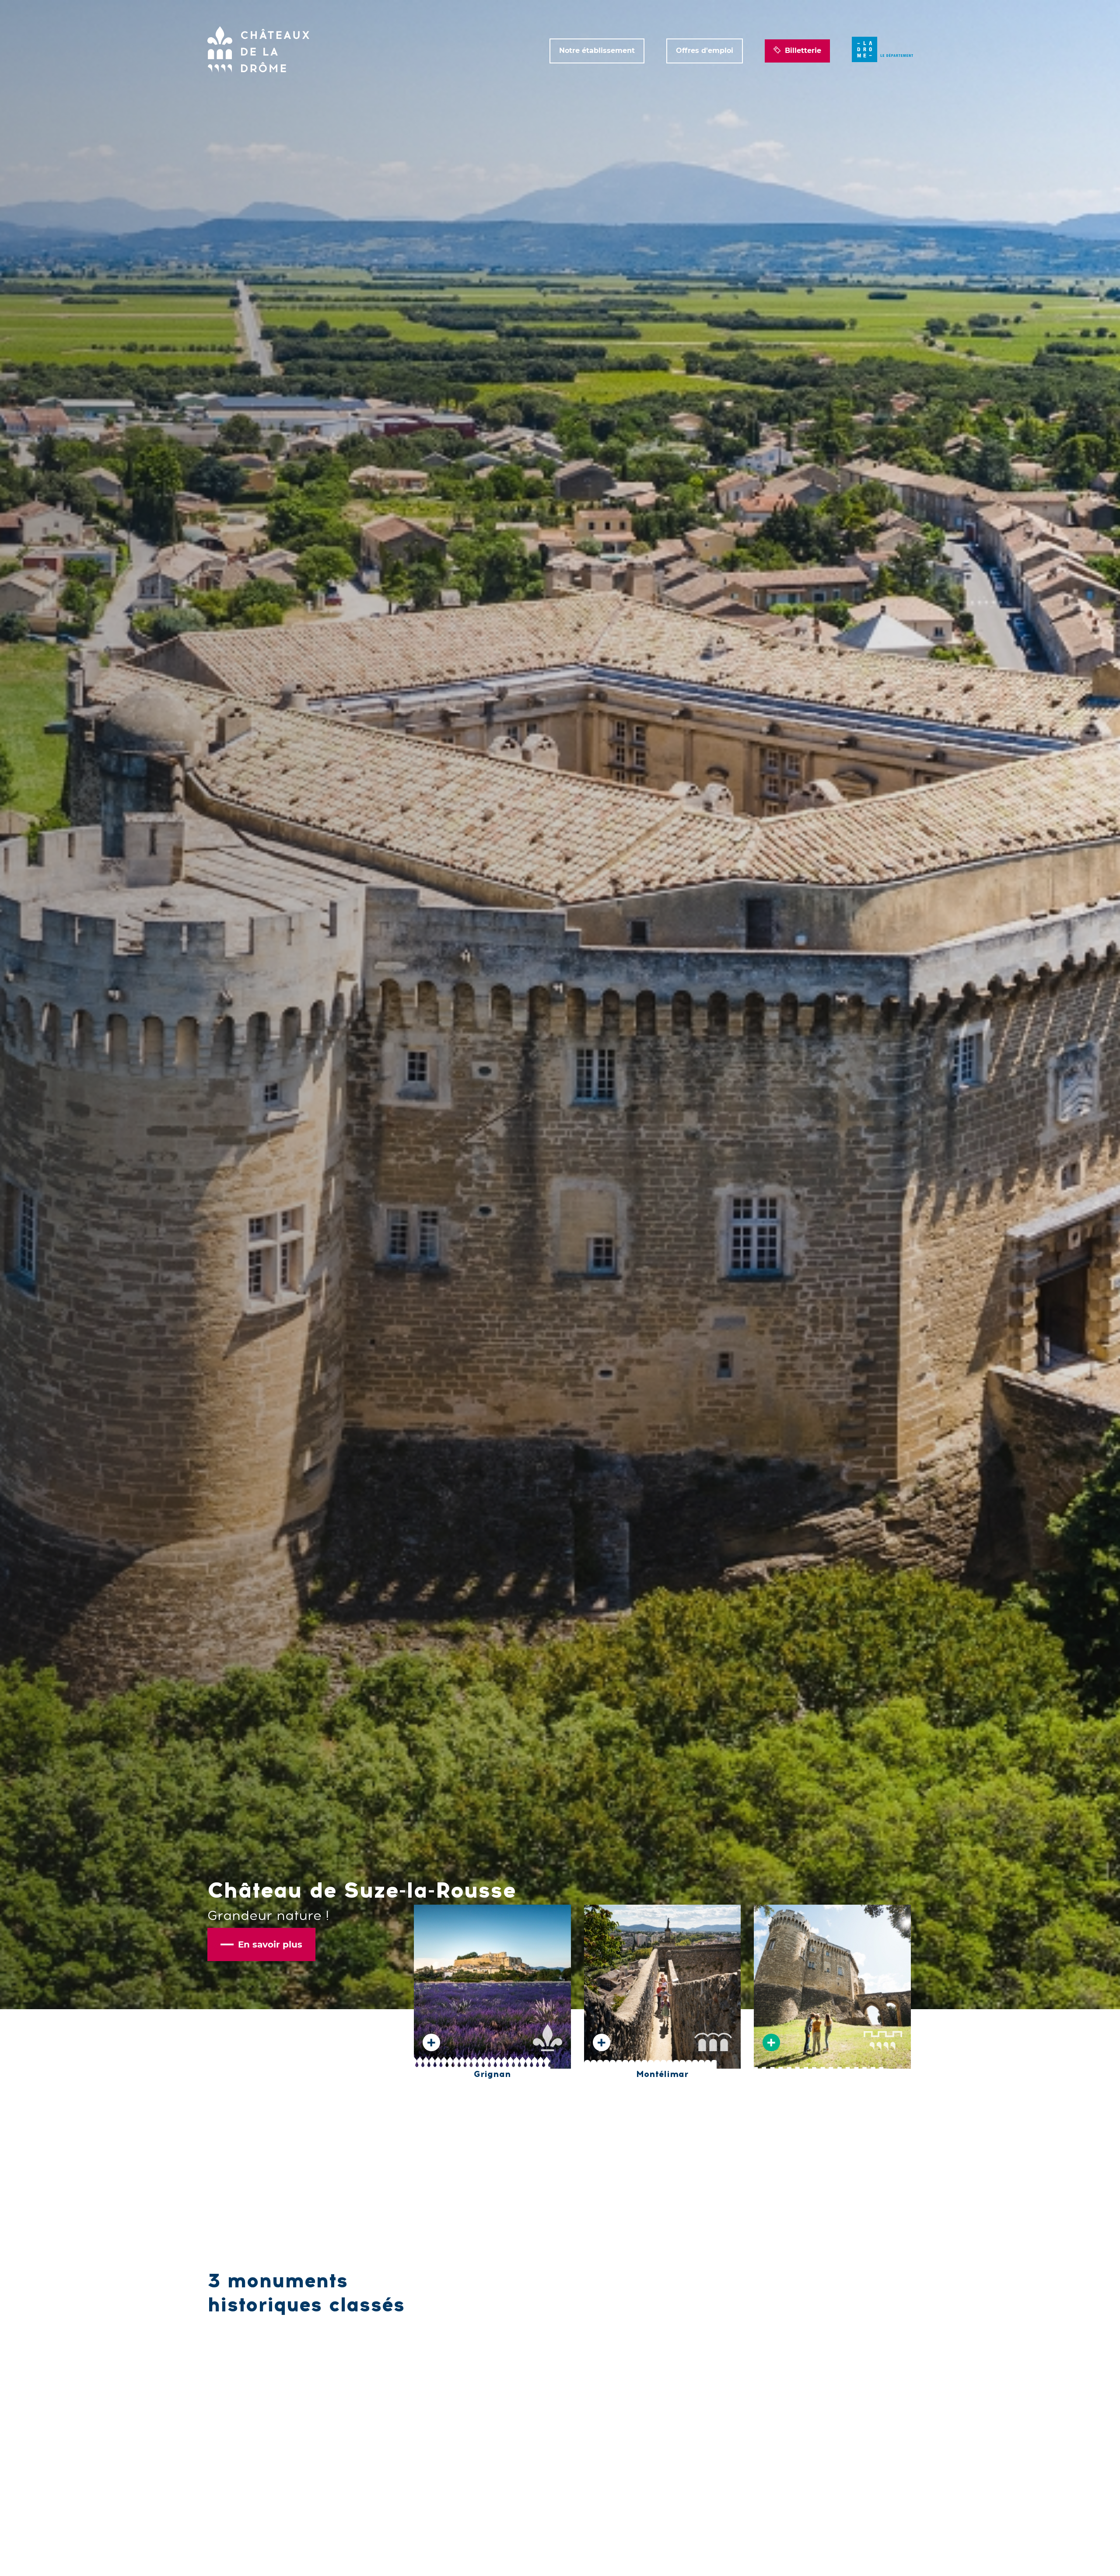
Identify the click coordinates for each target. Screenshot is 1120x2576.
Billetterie (803, 51)
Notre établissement (597, 51)
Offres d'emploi (705, 51)
